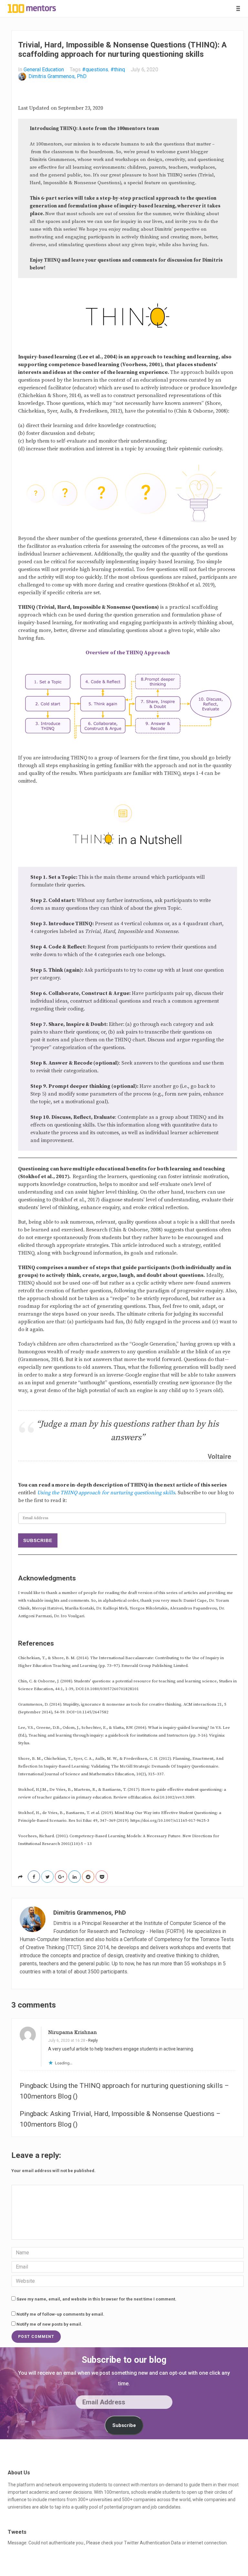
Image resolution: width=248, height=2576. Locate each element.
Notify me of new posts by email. (49, 2324)
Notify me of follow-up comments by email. (60, 2314)
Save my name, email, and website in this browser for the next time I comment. (96, 2299)
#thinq (118, 70)
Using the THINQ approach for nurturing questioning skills (106, 1493)
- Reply (92, 2040)
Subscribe (38, 1540)
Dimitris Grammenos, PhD (57, 76)
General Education (44, 70)
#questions (95, 70)
